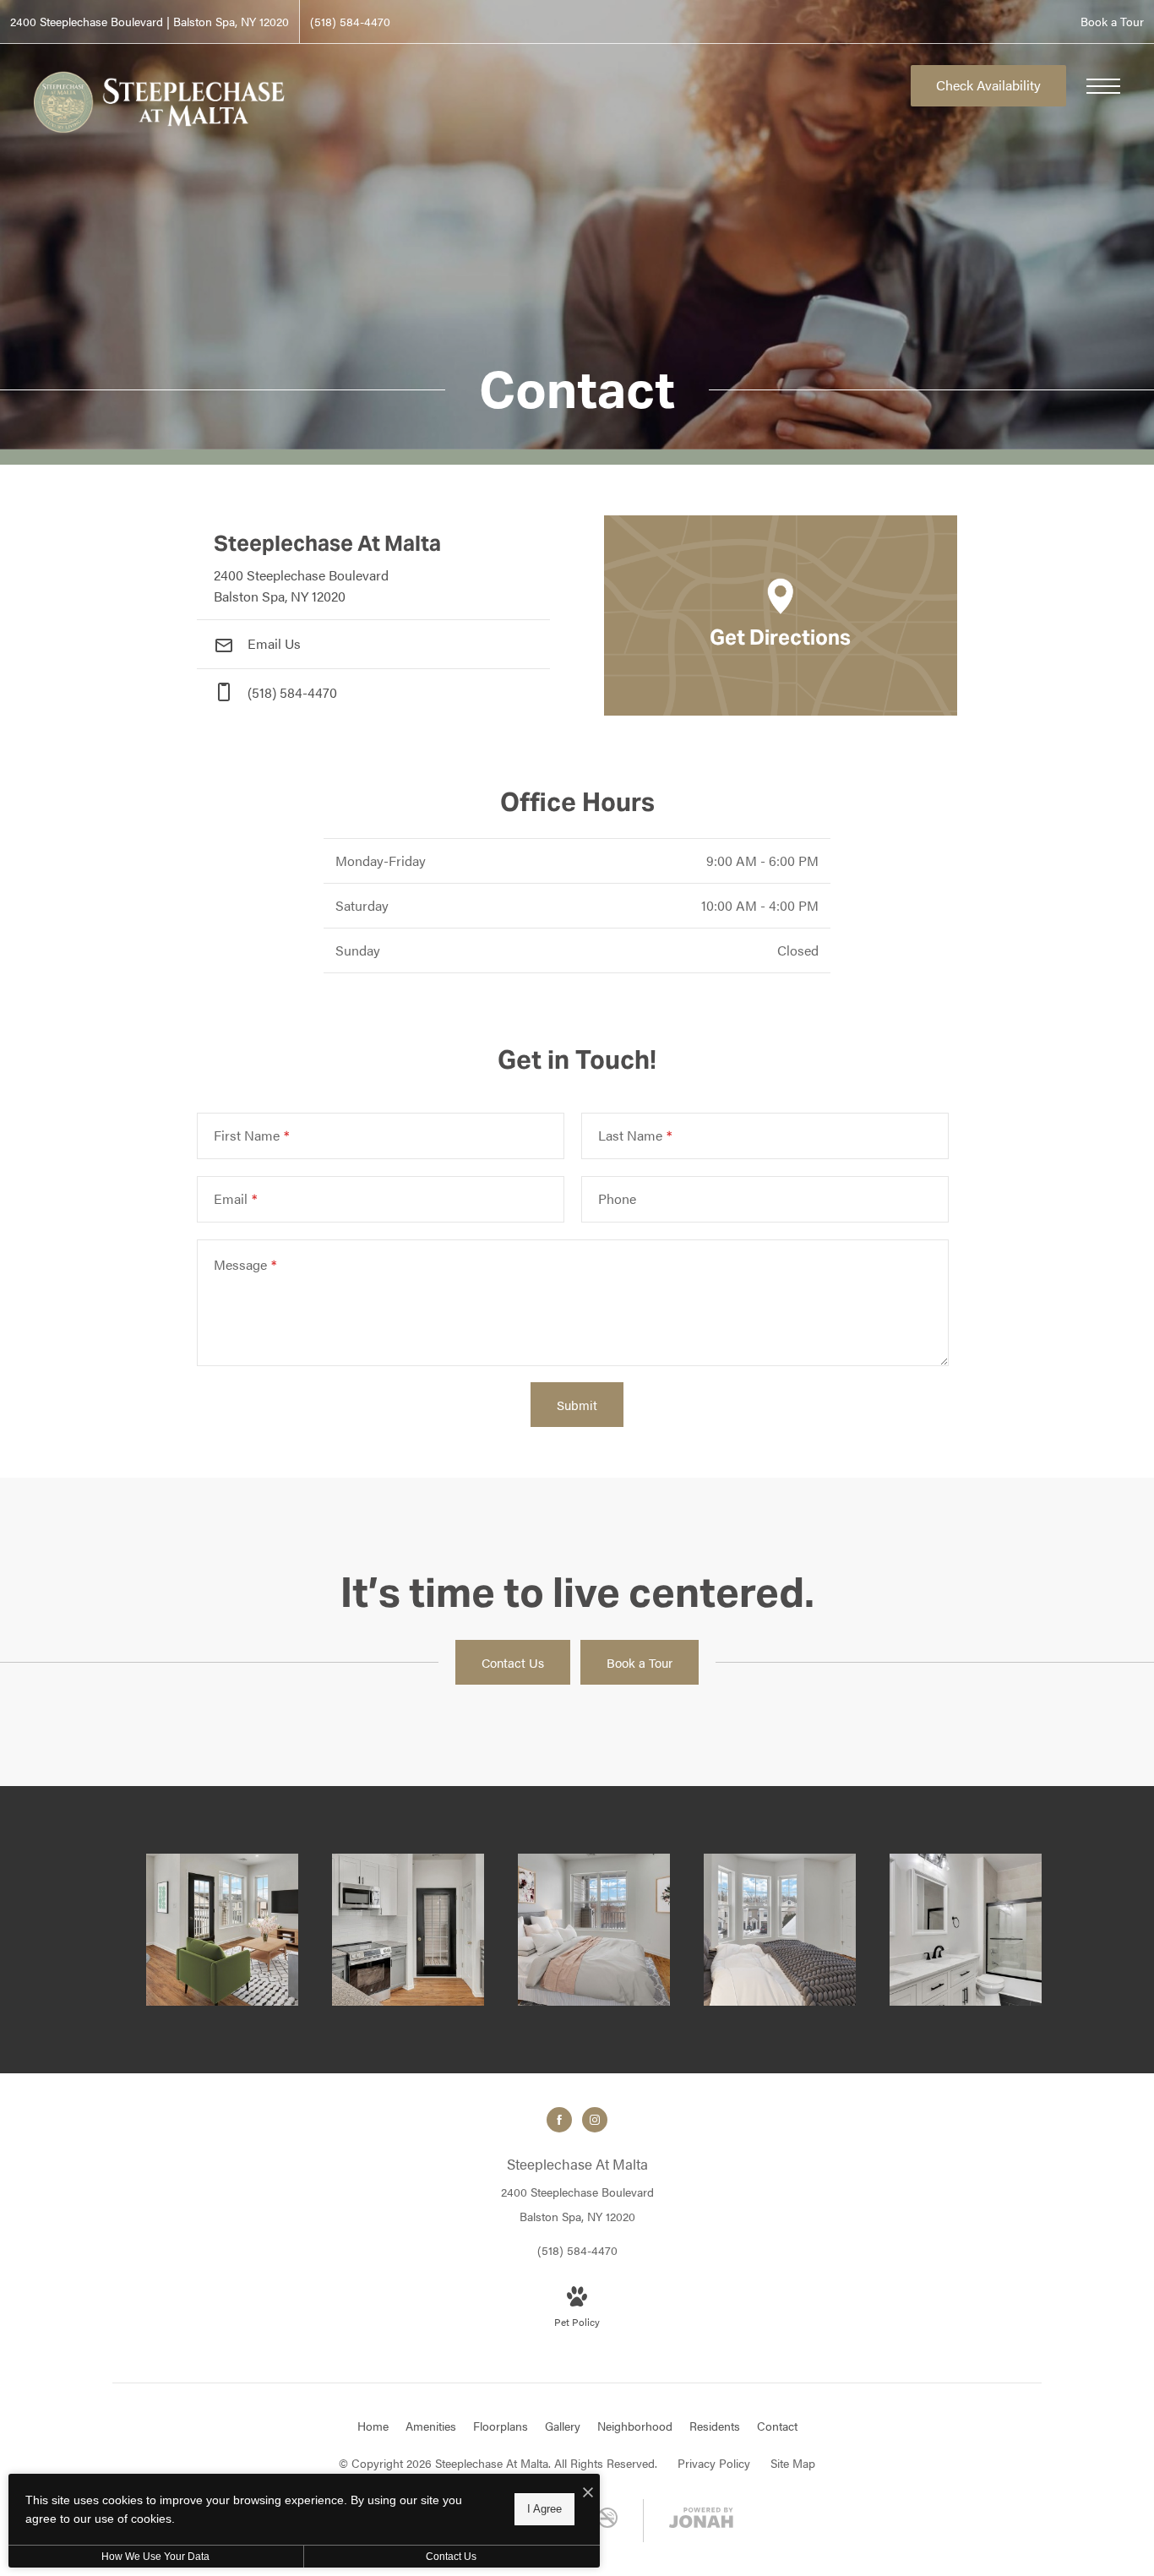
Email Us (272, 643)
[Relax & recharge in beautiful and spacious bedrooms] (594, 1930)
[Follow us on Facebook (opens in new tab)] (559, 2120)
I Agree (544, 2509)
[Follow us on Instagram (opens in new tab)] (595, 2120)
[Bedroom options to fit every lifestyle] (780, 1930)
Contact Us (451, 2557)
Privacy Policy (714, 2463)
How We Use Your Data (155, 2557)
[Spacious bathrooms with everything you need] (966, 1930)
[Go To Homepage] (161, 102)
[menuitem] (373, 2426)
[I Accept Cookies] (588, 2493)
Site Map (793, 2463)
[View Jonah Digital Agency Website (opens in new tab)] (701, 2521)
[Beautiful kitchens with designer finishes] (408, 1930)
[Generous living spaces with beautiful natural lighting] (222, 1930)
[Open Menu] (1103, 86)
